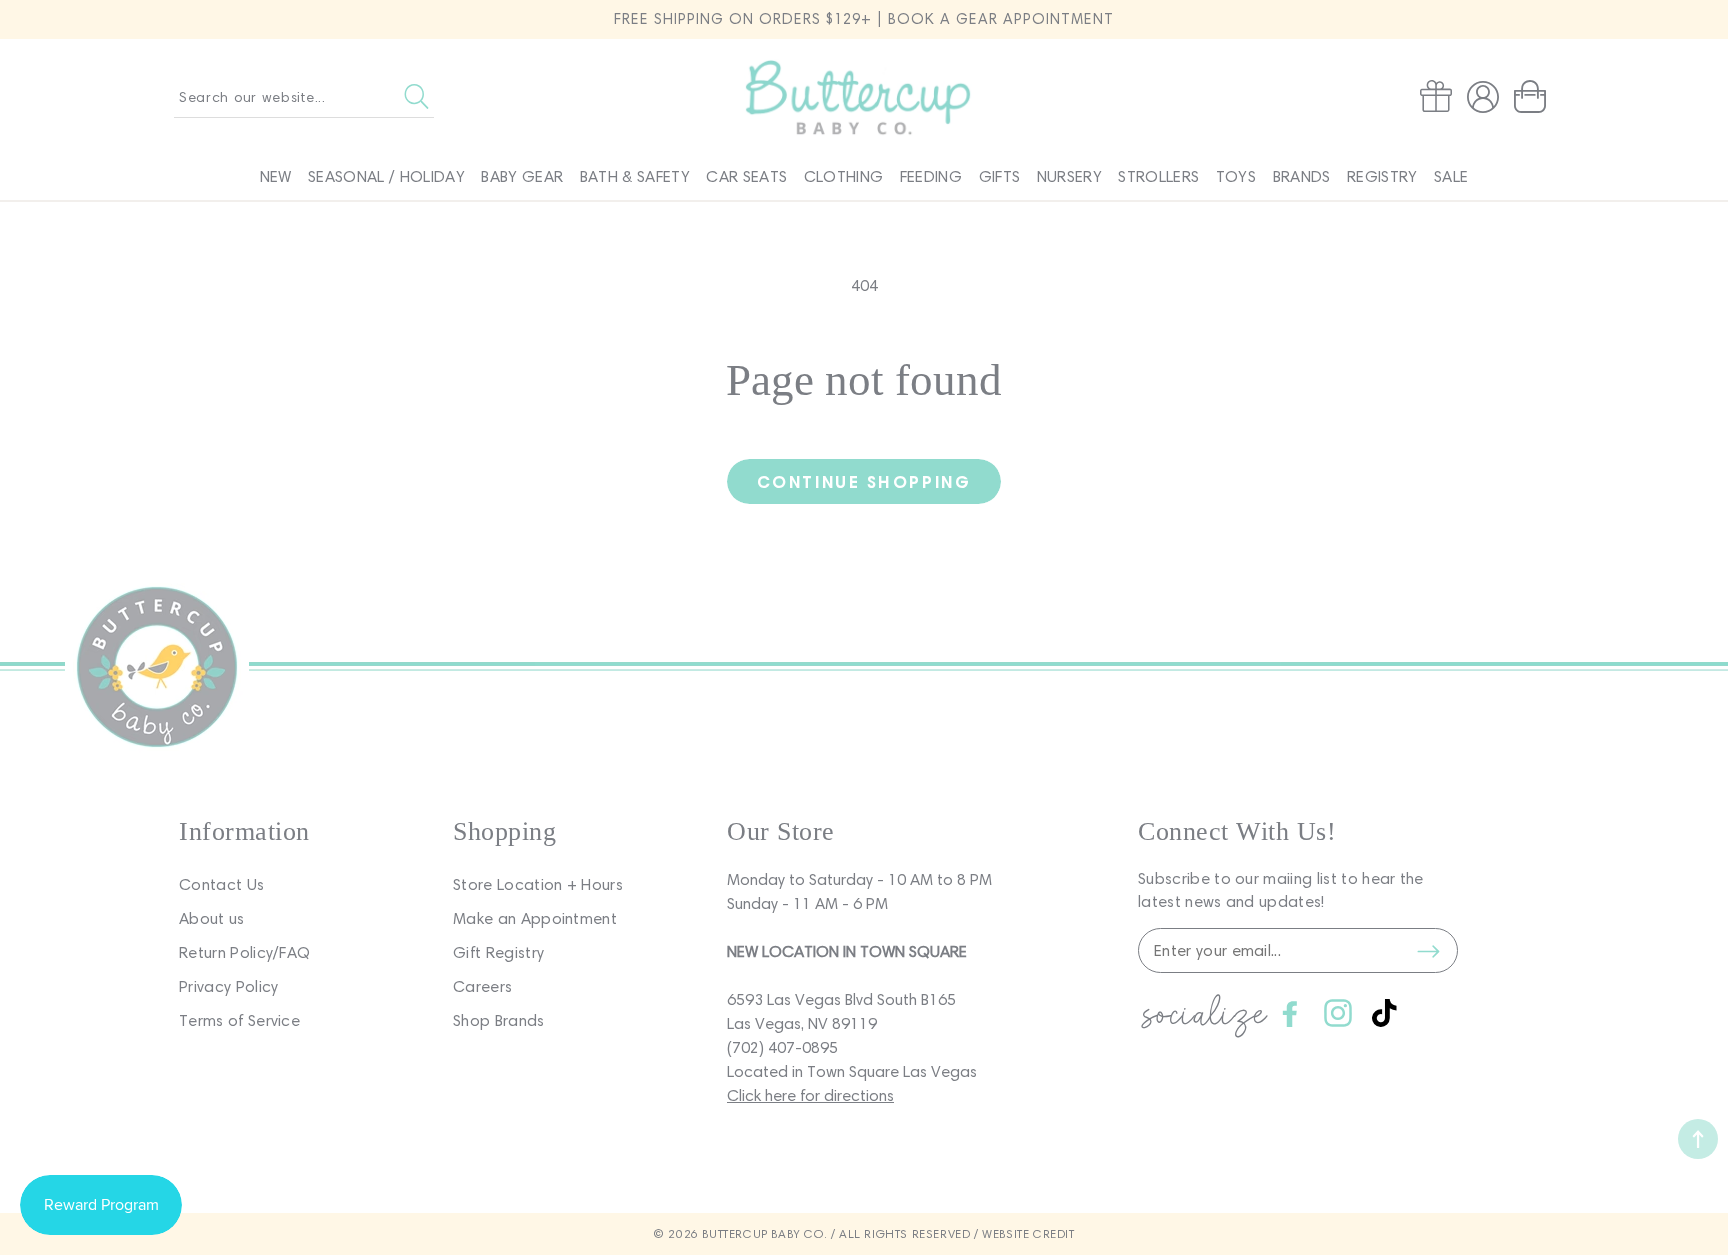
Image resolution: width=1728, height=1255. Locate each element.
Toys (1236, 176)
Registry (1382, 176)
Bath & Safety (635, 176)
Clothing (844, 176)
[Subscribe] (1428, 951)
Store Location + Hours (538, 884)
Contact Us (221, 884)
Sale (1451, 176)
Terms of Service (239, 1020)
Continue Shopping (864, 481)
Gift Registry (498, 952)
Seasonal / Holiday (386, 176)
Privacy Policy (228, 986)
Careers (482, 986)
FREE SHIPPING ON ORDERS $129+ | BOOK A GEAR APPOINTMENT (864, 19)
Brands (1302, 176)
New (276, 176)
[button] (1534, 97)
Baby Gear (522, 176)
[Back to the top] (1698, 1139)
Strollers (1158, 176)
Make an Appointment (535, 918)
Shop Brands (499, 1020)
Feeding (931, 176)
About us (212, 918)
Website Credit (1028, 1233)
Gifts (1000, 176)
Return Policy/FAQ (244, 952)
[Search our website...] (416, 97)
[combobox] (304, 97)
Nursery (1069, 176)
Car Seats (746, 176)
